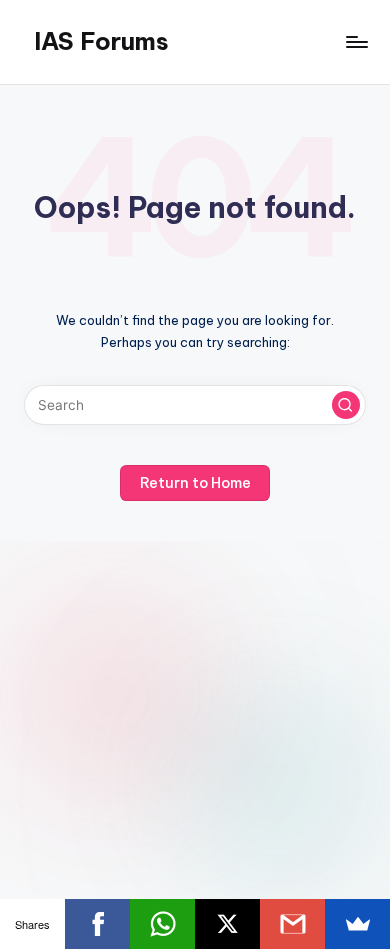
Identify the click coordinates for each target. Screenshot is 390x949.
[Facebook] (97, 924)
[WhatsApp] (162, 924)
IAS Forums (101, 41)
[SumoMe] (357, 924)
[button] (346, 405)
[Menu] (356, 41)
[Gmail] (292, 924)
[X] (227, 924)
